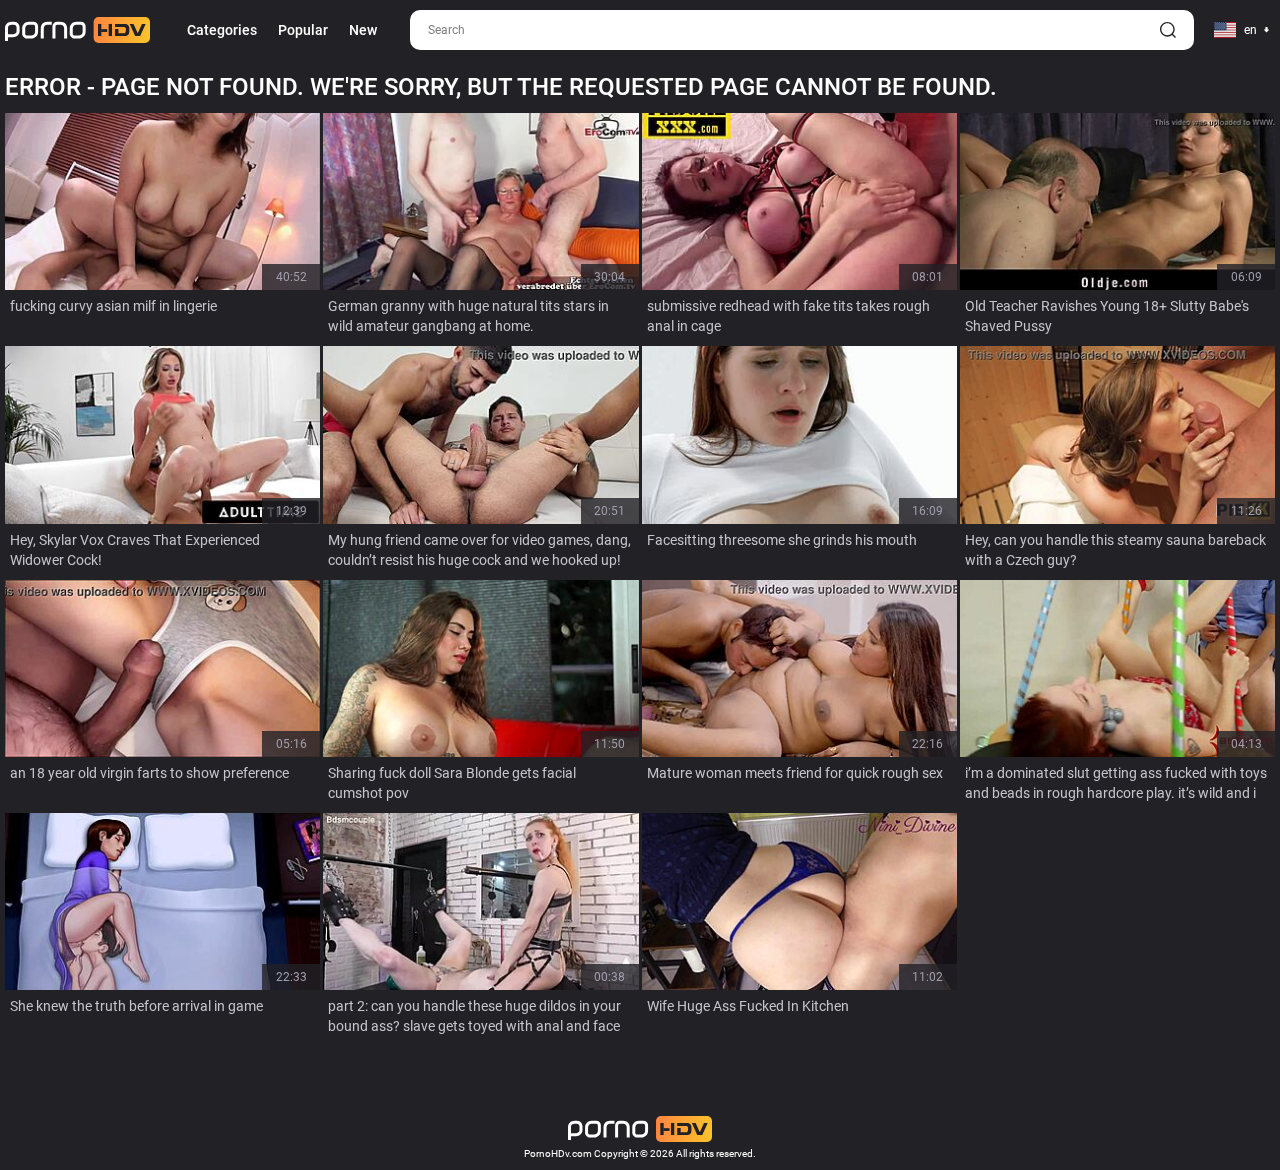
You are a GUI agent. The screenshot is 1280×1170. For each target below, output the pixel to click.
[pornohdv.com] (77, 30)
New (363, 30)
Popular (303, 30)
